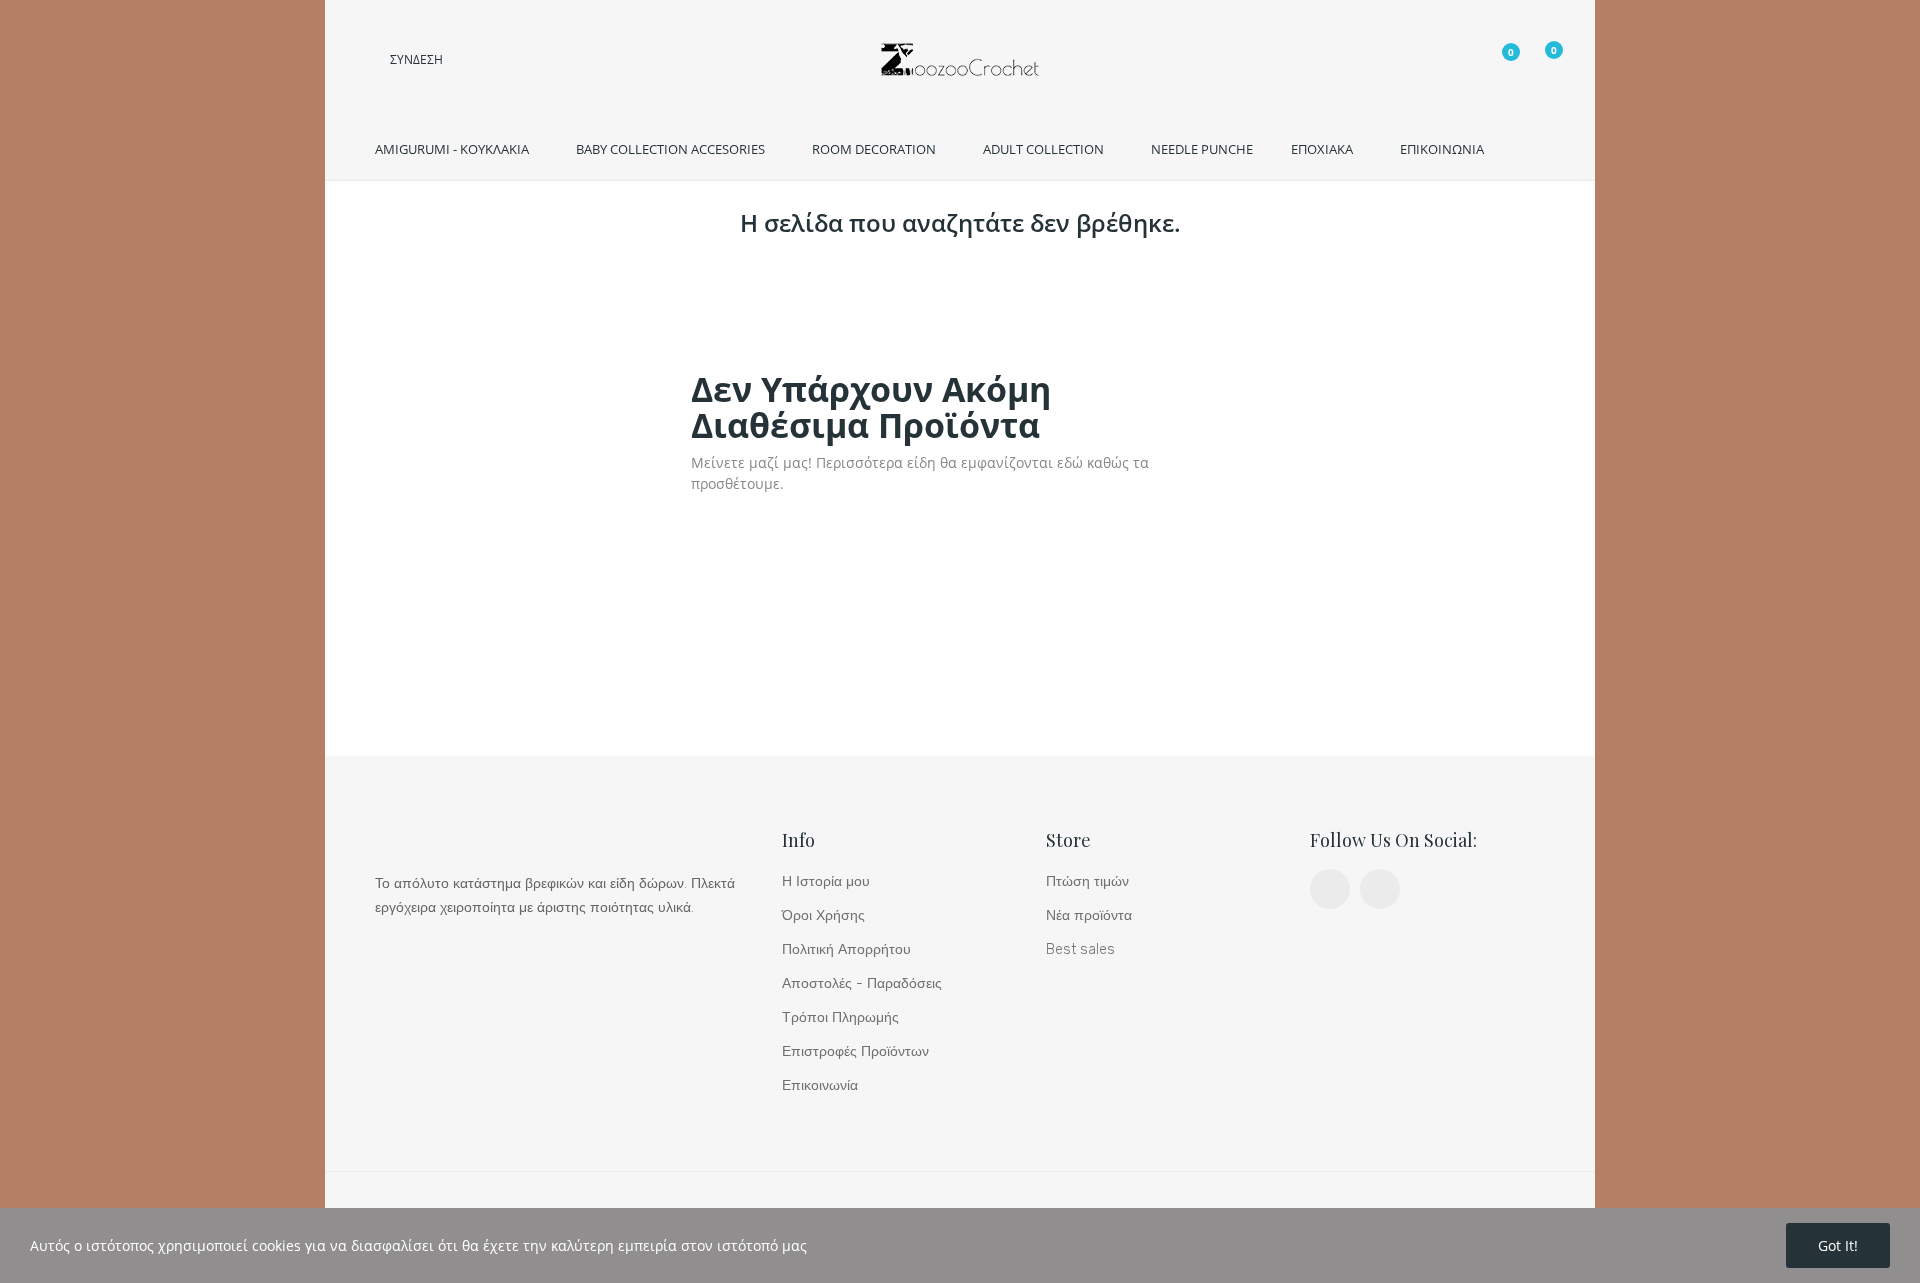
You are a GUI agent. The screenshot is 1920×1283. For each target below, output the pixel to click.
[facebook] (1330, 889)
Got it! (1838, 1245)
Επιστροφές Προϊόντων (855, 1051)
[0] (1496, 61)
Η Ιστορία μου (826, 881)
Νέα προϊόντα (1089, 915)
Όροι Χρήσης (823, 915)
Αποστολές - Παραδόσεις (862, 983)
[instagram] (1380, 889)
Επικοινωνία (820, 1085)
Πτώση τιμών (1087, 881)
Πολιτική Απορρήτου (846, 949)
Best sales (1080, 949)
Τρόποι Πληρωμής (840, 1017)
